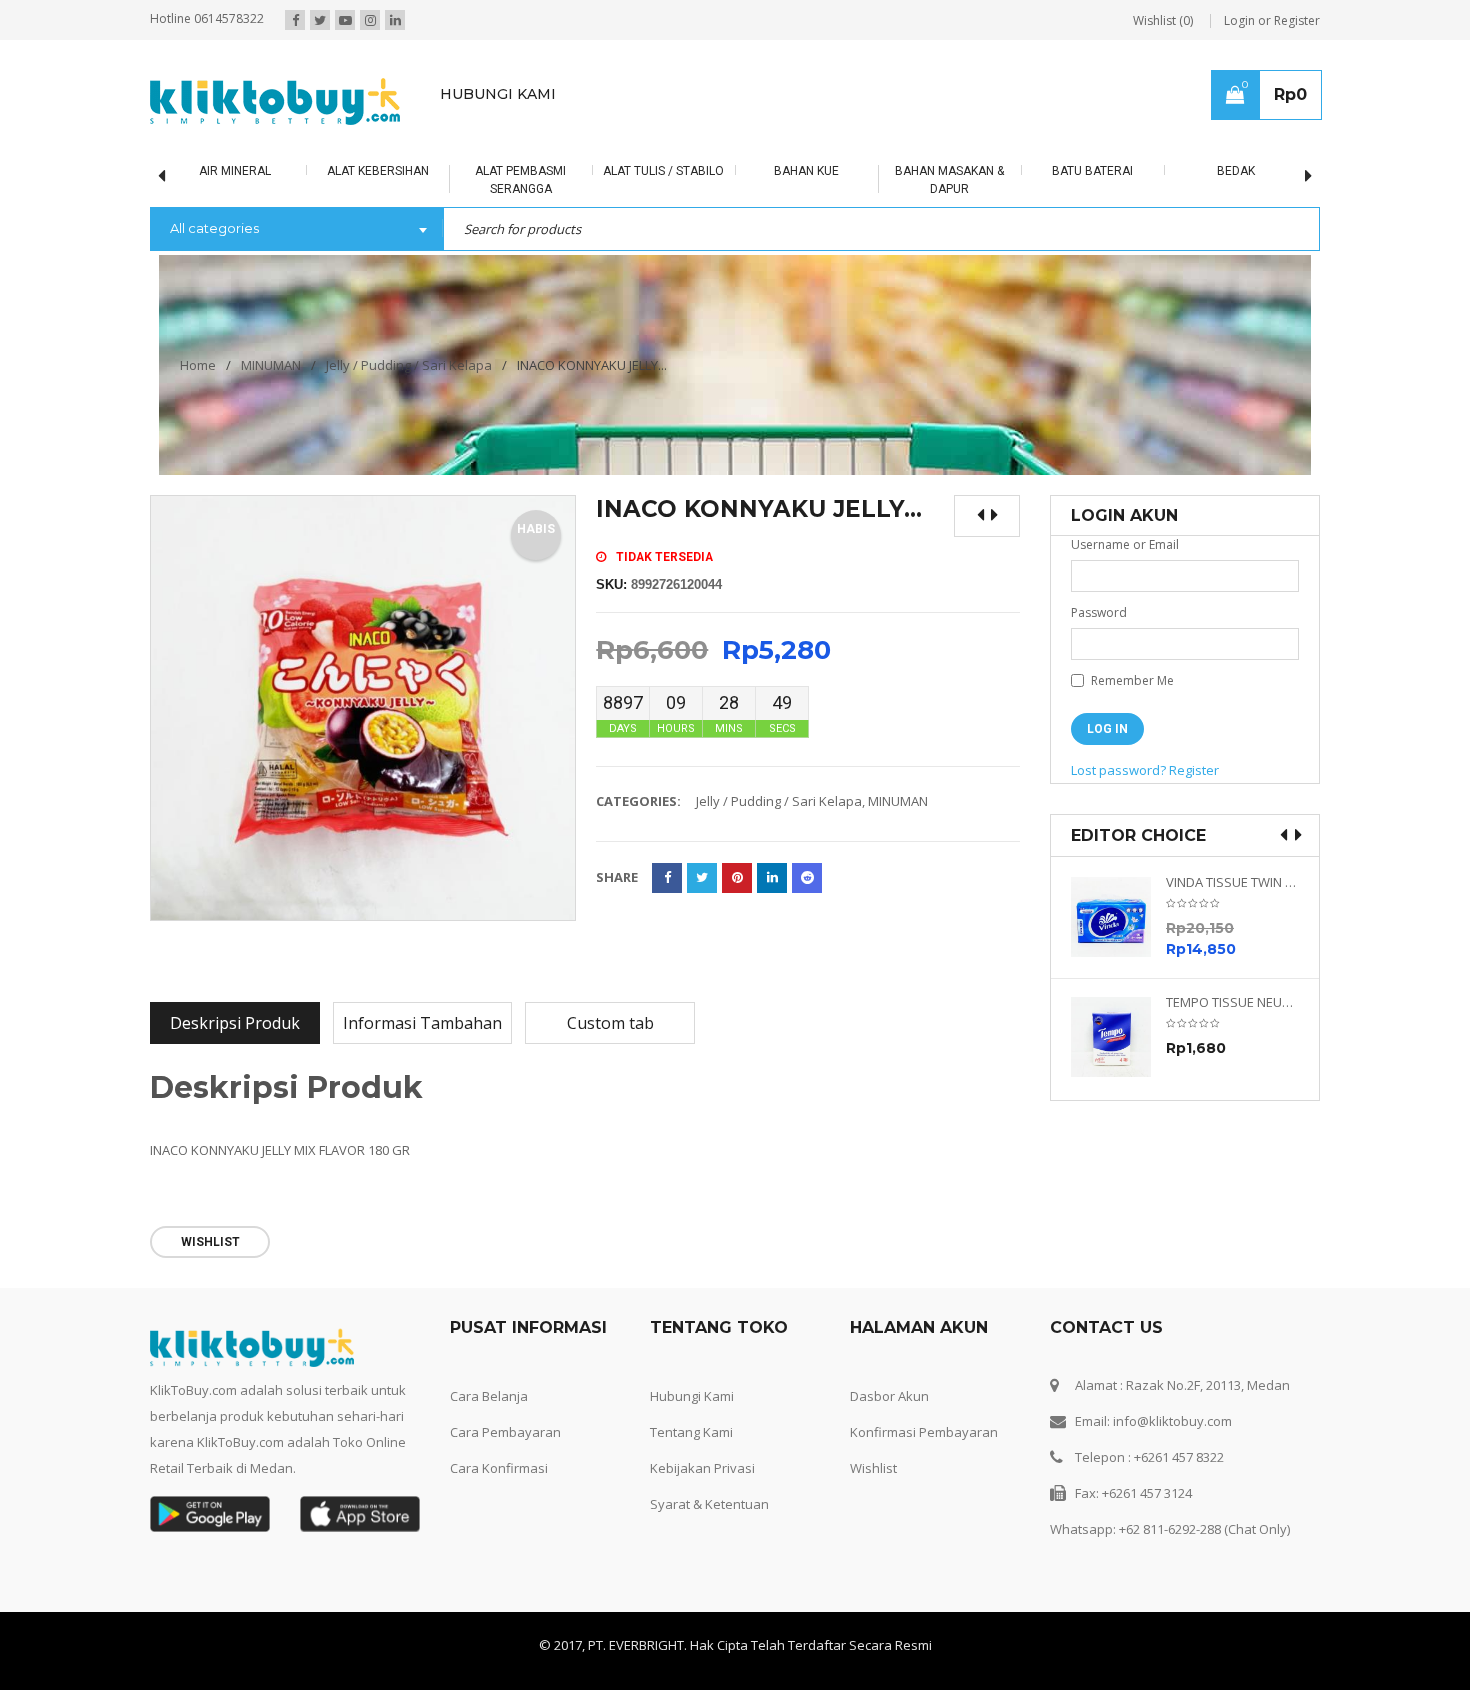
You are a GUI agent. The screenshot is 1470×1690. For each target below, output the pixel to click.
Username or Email (1125, 544)
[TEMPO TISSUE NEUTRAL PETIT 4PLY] (1118, 1037)
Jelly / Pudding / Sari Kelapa (409, 365)
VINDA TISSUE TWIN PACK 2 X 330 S (1232, 882)
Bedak (1236, 171)
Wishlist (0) (1163, 20)
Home (198, 365)
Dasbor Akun (889, 1396)
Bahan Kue (806, 171)
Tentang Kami (691, 1432)
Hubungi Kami (692, 1396)
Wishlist (873, 1468)
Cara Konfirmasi (499, 1468)
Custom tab (610, 1023)
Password (1099, 612)
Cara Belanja (489, 1396)
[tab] (235, 1023)
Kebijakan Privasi (702, 1468)
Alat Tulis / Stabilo (663, 171)
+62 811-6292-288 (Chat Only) (1204, 1529)
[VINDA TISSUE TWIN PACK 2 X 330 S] (1118, 917)
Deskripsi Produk (235, 1023)
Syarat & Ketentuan (709, 1504)
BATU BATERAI (1092, 171)
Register (1194, 770)
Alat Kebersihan (378, 171)
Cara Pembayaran (505, 1432)
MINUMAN (271, 365)
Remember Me (1131, 680)
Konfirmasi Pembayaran (924, 1432)
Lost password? (1118, 770)
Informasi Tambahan (422, 1023)
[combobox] (296, 230)
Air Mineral (235, 171)
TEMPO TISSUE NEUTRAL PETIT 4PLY (1232, 1002)
